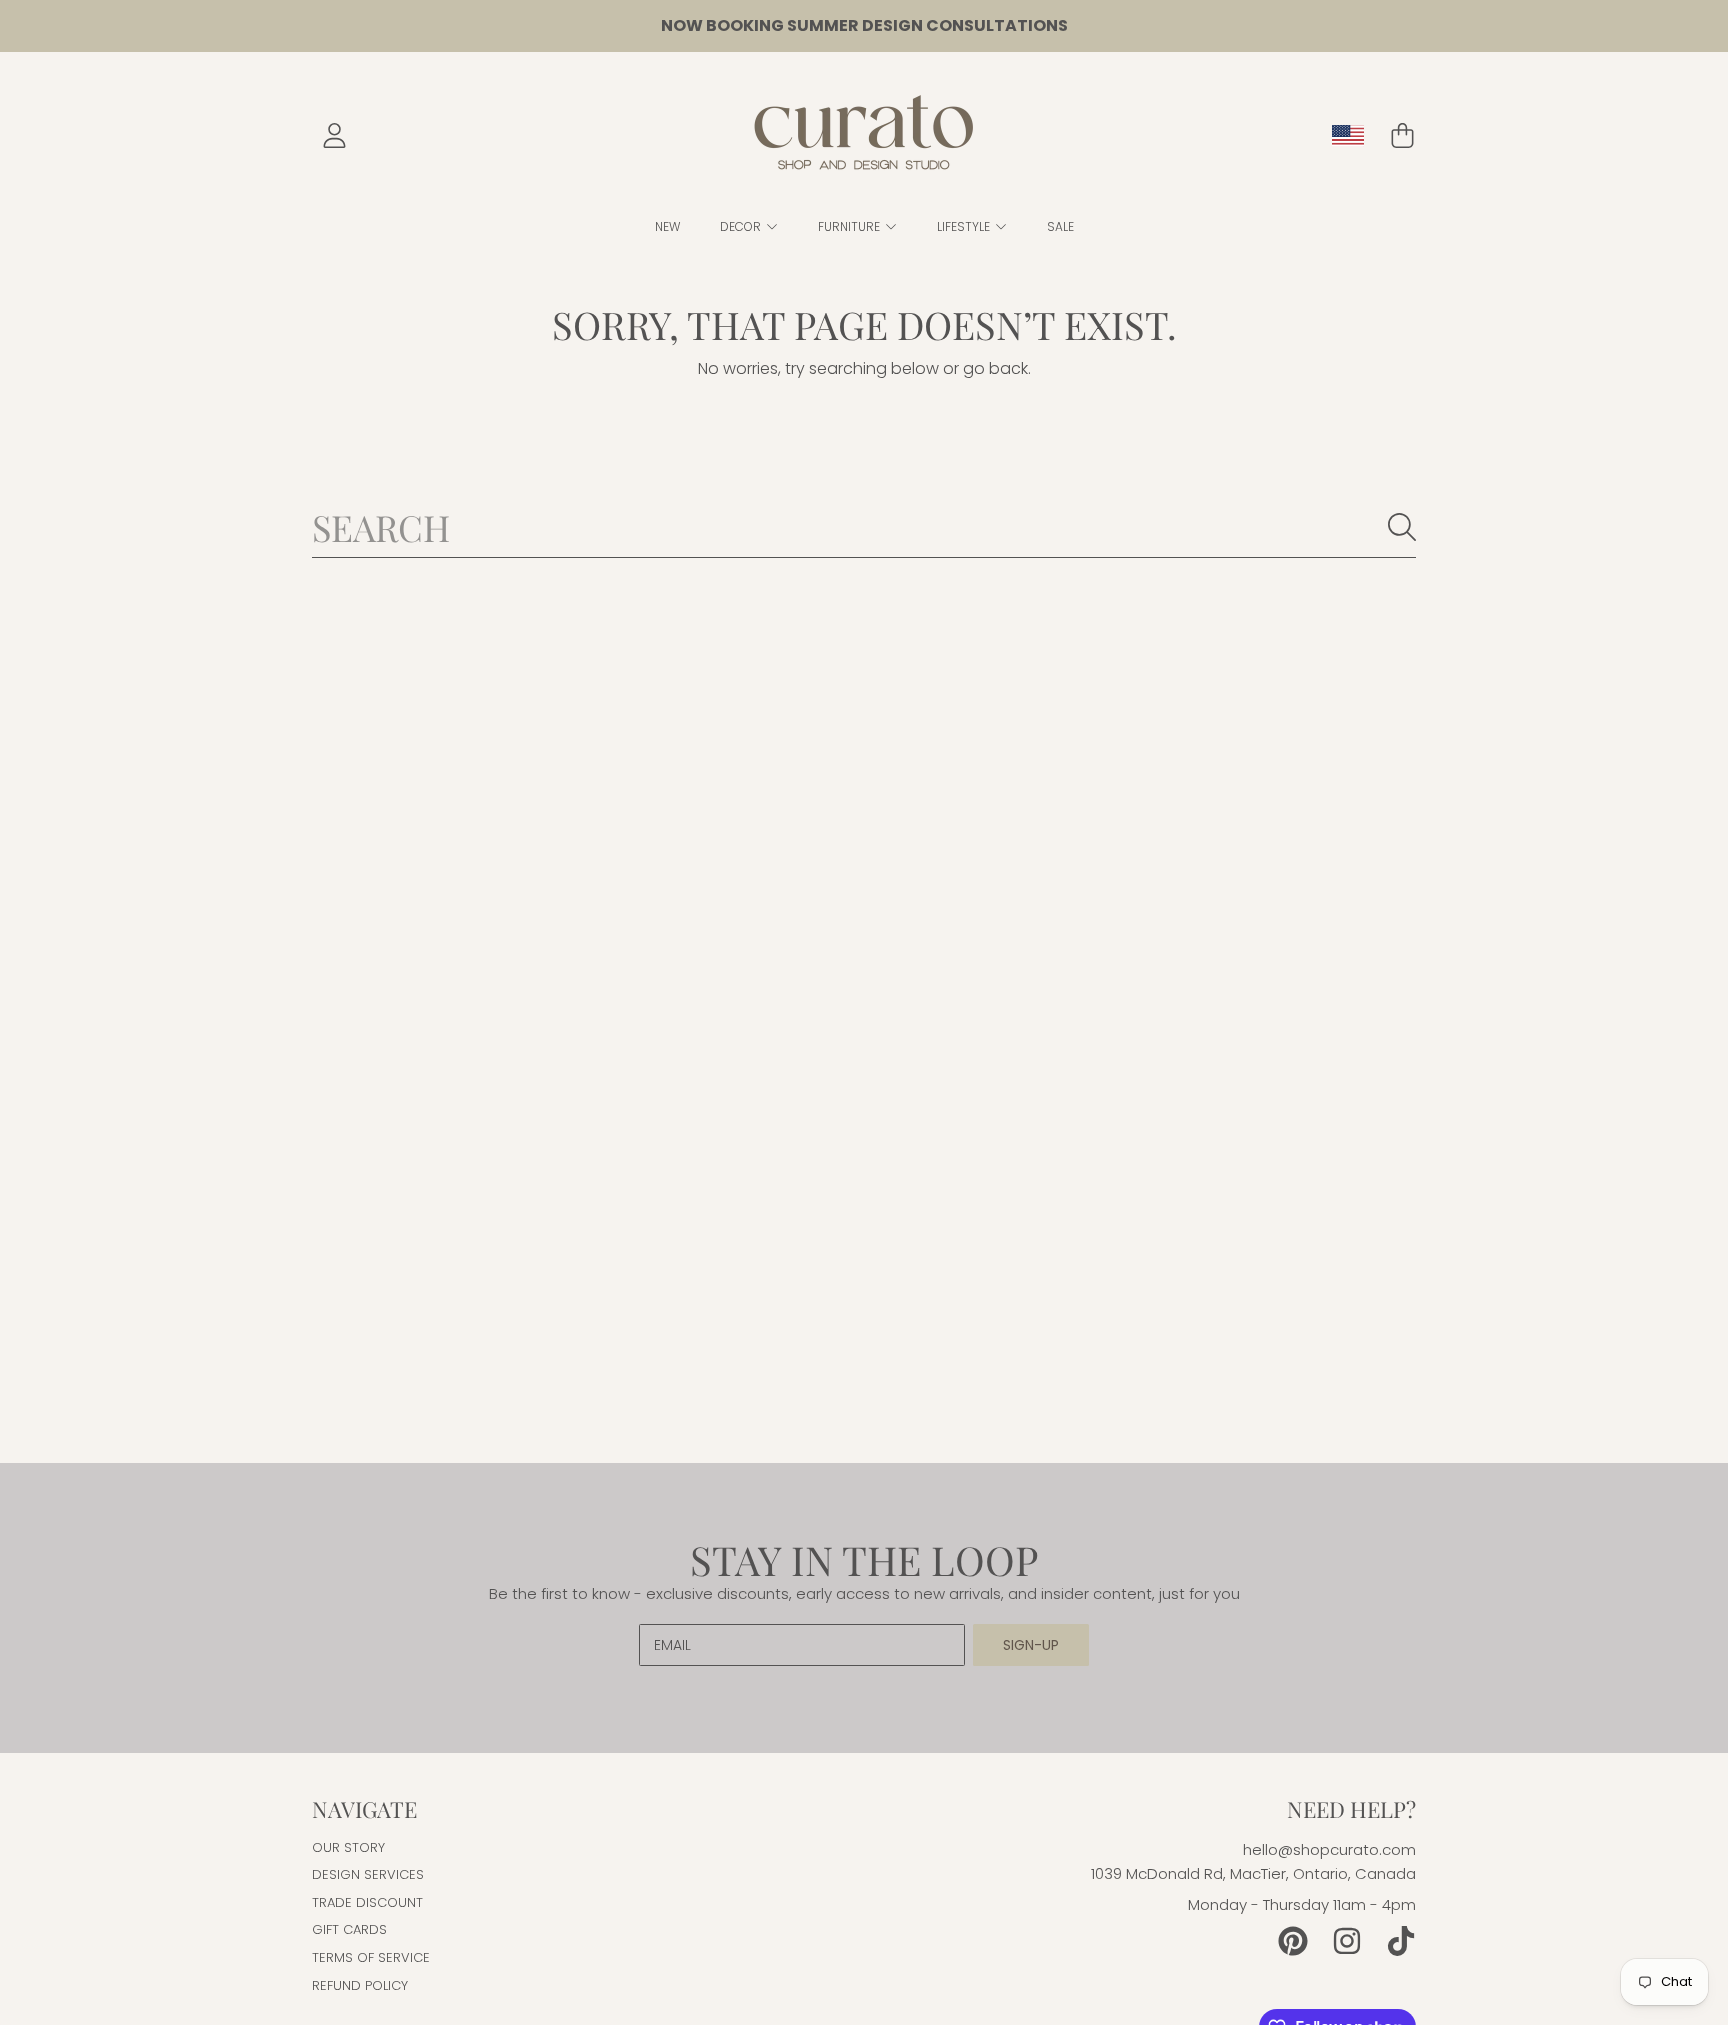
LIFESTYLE (965, 226)
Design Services (368, 1874)
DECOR (742, 226)
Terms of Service (371, 1957)
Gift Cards (349, 1929)
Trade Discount (367, 1902)
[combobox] (864, 527)
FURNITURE (850, 226)
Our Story (348, 1847)
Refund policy (360, 1985)
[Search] (1402, 527)
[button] (1402, 136)
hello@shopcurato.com (1329, 1849)
